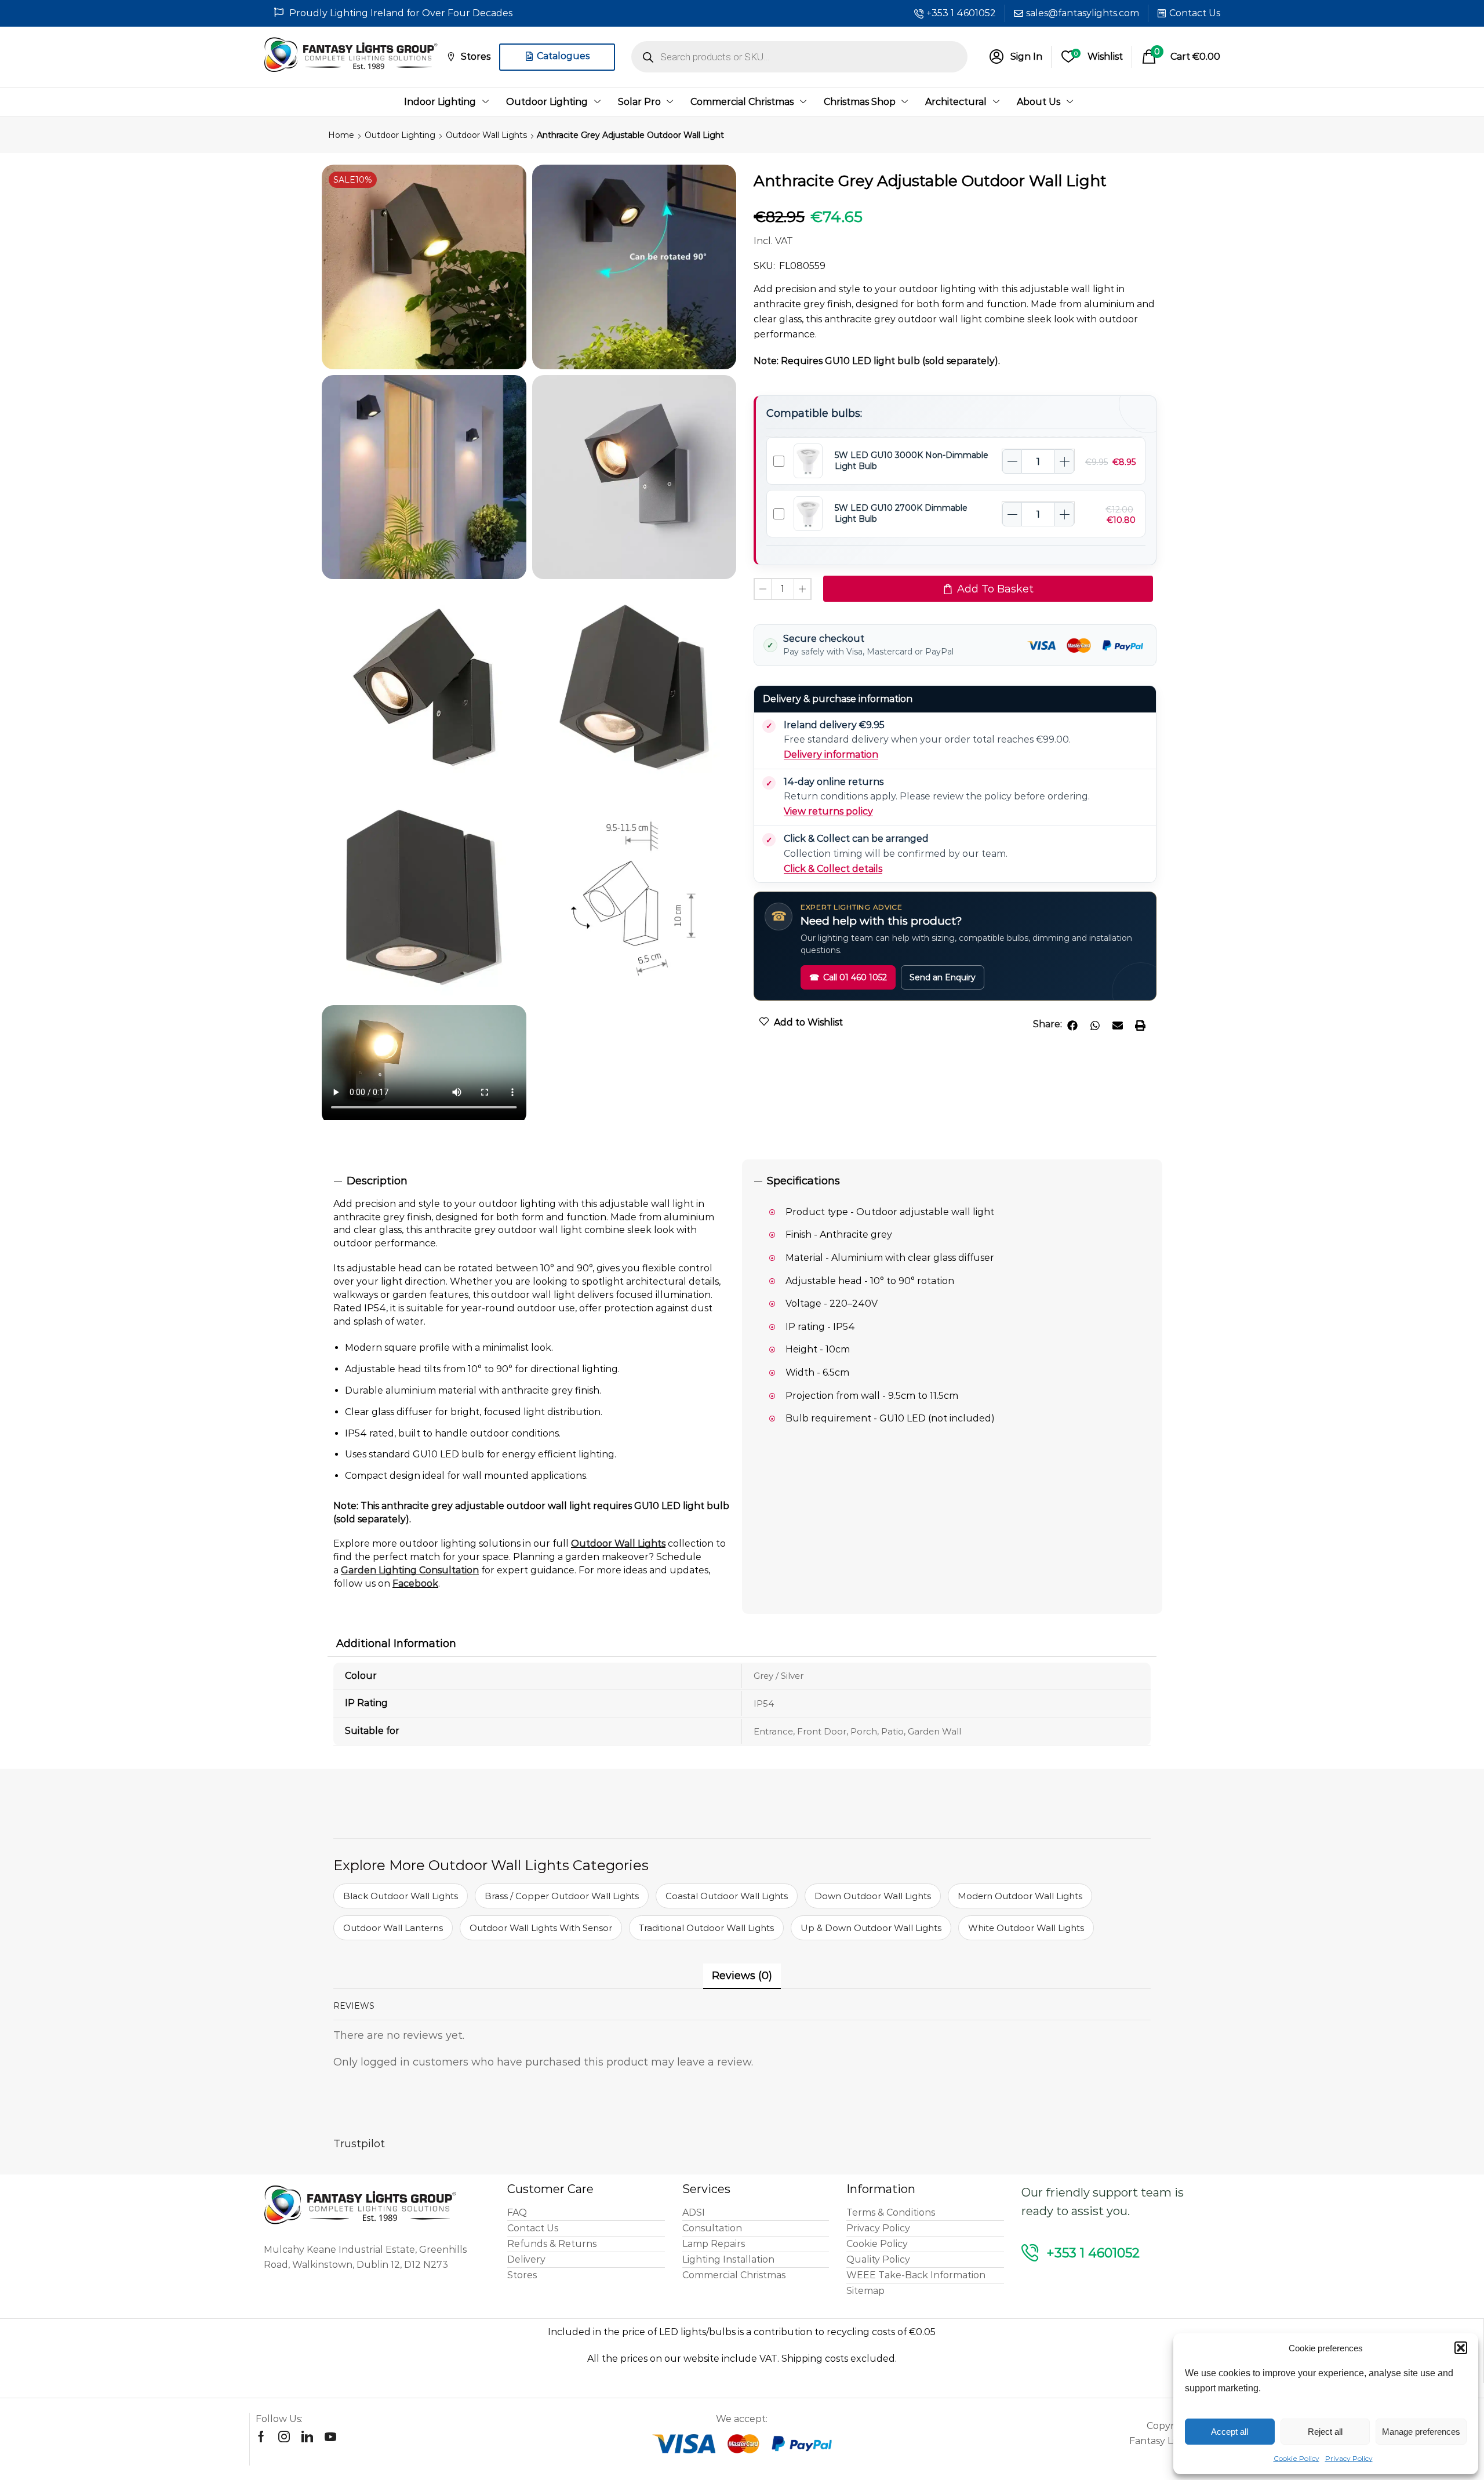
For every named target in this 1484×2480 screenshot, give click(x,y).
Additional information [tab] (396, 1643)
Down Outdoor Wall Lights (873, 1896)
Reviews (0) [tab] (742, 1976)
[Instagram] (284, 2437)
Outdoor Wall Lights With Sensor (541, 1928)
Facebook (415, 1583)
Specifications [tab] (803, 1181)
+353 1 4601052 (961, 13)
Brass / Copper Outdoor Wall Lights (562, 1896)
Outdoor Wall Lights (486, 135)
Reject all (1325, 2432)
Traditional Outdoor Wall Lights (706, 1928)
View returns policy (828, 811)
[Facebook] (261, 2437)
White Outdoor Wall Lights (1026, 1928)
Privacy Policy (1349, 2458)
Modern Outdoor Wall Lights (1020, 1896)
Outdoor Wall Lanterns (393, 1928)
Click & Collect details (833, 869)
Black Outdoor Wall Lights (401, 1896)
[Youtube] (330, 2437)
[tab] (532, 1181)
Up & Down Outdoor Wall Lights (871, 1928)
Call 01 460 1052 (848, 977)
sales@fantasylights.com (1083, 13)
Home (341, 135)
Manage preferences (1421, 2432)
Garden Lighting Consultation (410, 1570)
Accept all (1230, 2432)
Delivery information (831, 754)
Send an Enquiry (943, 977)
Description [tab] (377, 1181)
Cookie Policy (1296, 2458)
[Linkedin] (307, 2437)
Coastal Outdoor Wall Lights (727, 1896)
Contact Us (1195, 13)
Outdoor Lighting (400, 135)
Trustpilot (359, 2144)
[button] (1461, 2348)
